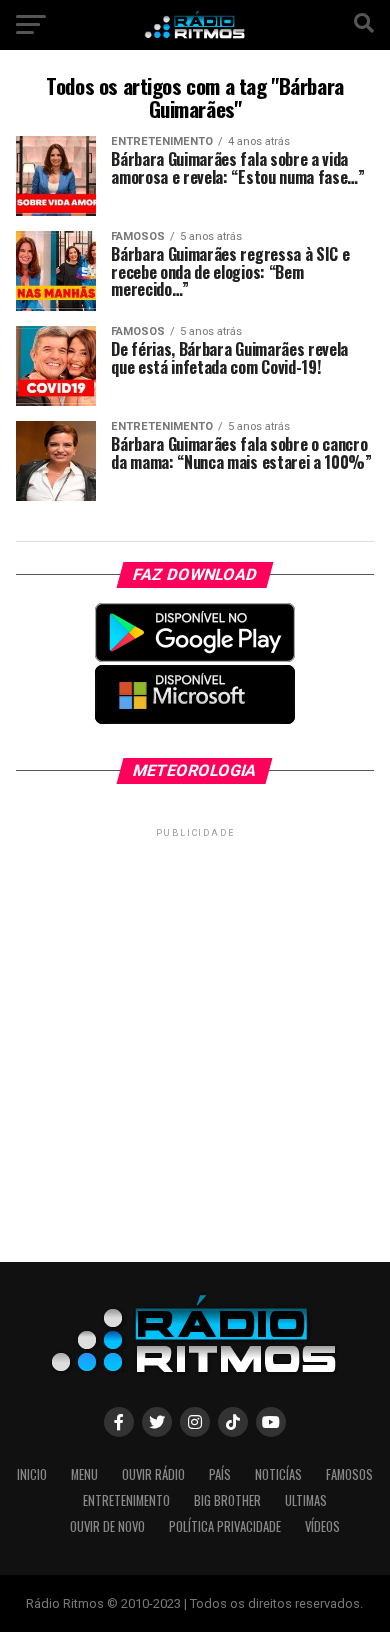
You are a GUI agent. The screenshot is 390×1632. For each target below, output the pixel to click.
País (220, 1474)
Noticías (278, 1474)
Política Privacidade (225, 1526)
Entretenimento (126, 1500)
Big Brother (227, 1500)
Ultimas (306, 1500)
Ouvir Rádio (153, 1474)
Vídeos (322, 1526)
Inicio (32, 1474)
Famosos (349, 1474)
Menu (84, 1474)
